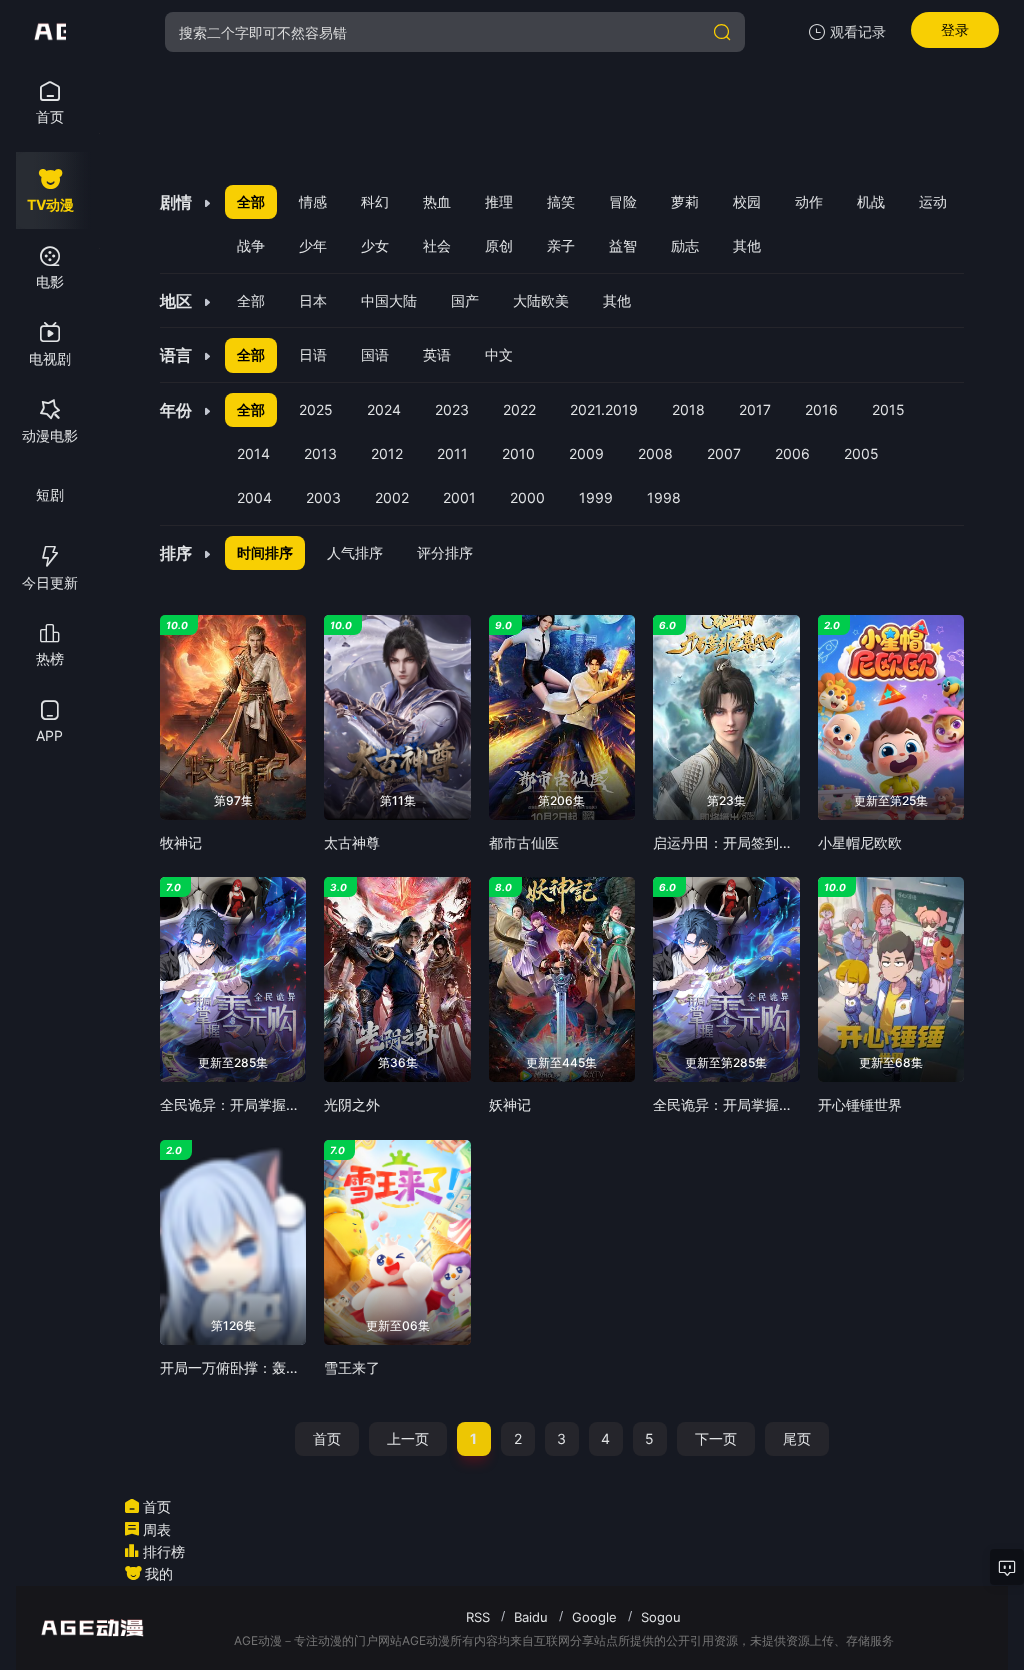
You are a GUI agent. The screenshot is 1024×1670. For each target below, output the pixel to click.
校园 (747, 201)
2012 (387, 453)
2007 (724, 453)
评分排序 (445, 552)
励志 (685, 245)
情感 (313, 201)
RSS (478, 1617)
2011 (452, 453)
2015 (888, 409)
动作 (809, 201)
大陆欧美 (541, 300)
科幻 (375, 201)
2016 (821, 409)
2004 (254, 497)
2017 (755, 409)
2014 (253, 453)
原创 (499, 245)
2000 (527, 497)
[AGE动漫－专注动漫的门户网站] (50, 32)
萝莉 (685, 201)
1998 (664, 497)
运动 (933, 201)
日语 (313, 354)
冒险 (623, 201)
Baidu (531, 1617)
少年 (313, 245)
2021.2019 (604, 409)
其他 (747, 245)
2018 (688, 409)
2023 (452, 409)
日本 (313, 300)
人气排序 (355, 552)
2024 (384, 409)
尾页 (797, 1438)
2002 (392, 497)
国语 (375, 354)
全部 (251, 201)
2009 (586, 453)
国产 (465, 300)
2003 (323, 497)
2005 (861, 453)
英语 (437, 354)
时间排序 (265, 552)
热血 (437, 201)
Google (594, 1617)
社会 (437, 245)
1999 (596, 497)
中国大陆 (389, 300)
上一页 (408, 1438)
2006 (792, 453)
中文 (499, 354)
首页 (327, 1438)
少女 (375, 245)
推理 (499, 201)
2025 (316, 409)
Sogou (661, 1617)
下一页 (716, 1438)
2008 (655, 453)
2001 (459, 497)
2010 (518, 453)
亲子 (561, 245)
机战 (871, 201)
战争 (251, 245)
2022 (519, 409)
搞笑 (561, 201)
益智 (623, 245)
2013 (320, 453)
